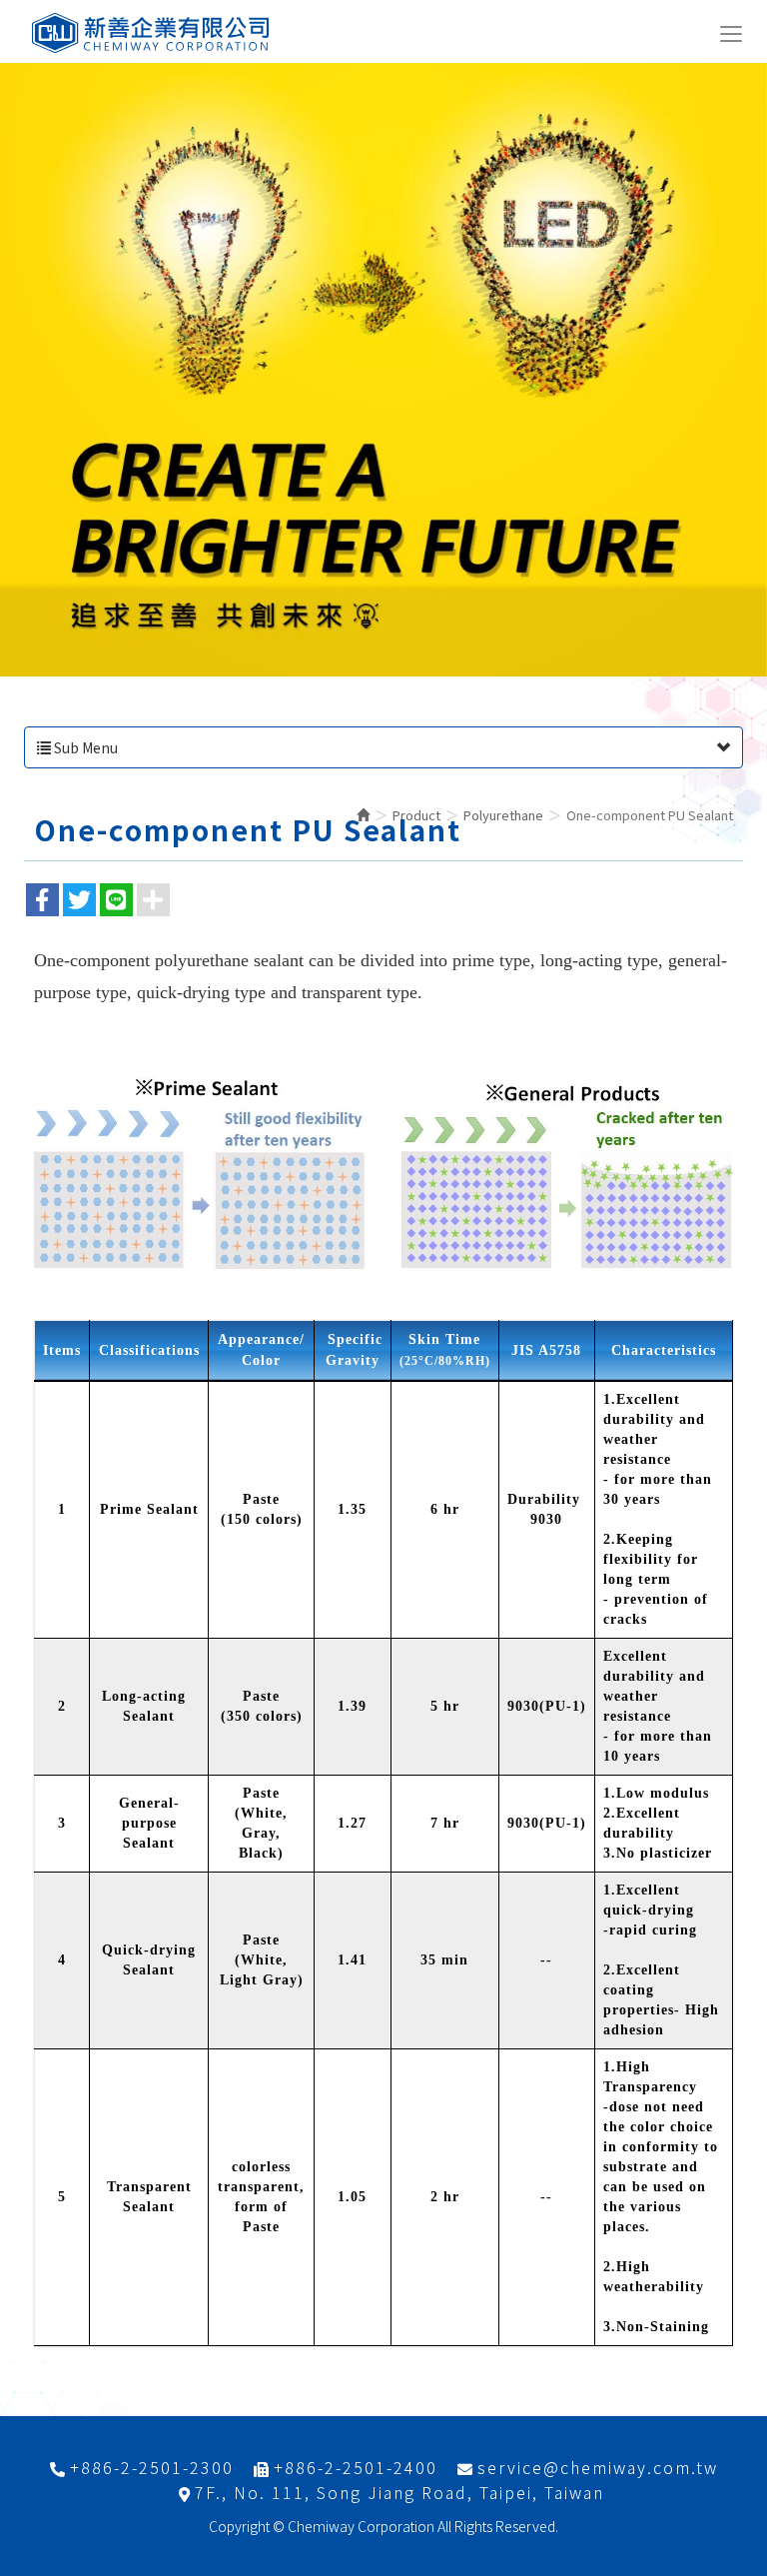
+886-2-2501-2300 (152, 2468)
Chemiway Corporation (152, 33)
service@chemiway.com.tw (598, 2468)
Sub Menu (84, 747)
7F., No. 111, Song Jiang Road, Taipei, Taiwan (399, 2493)
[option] (383, 370)
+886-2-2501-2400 (356, 2468)
